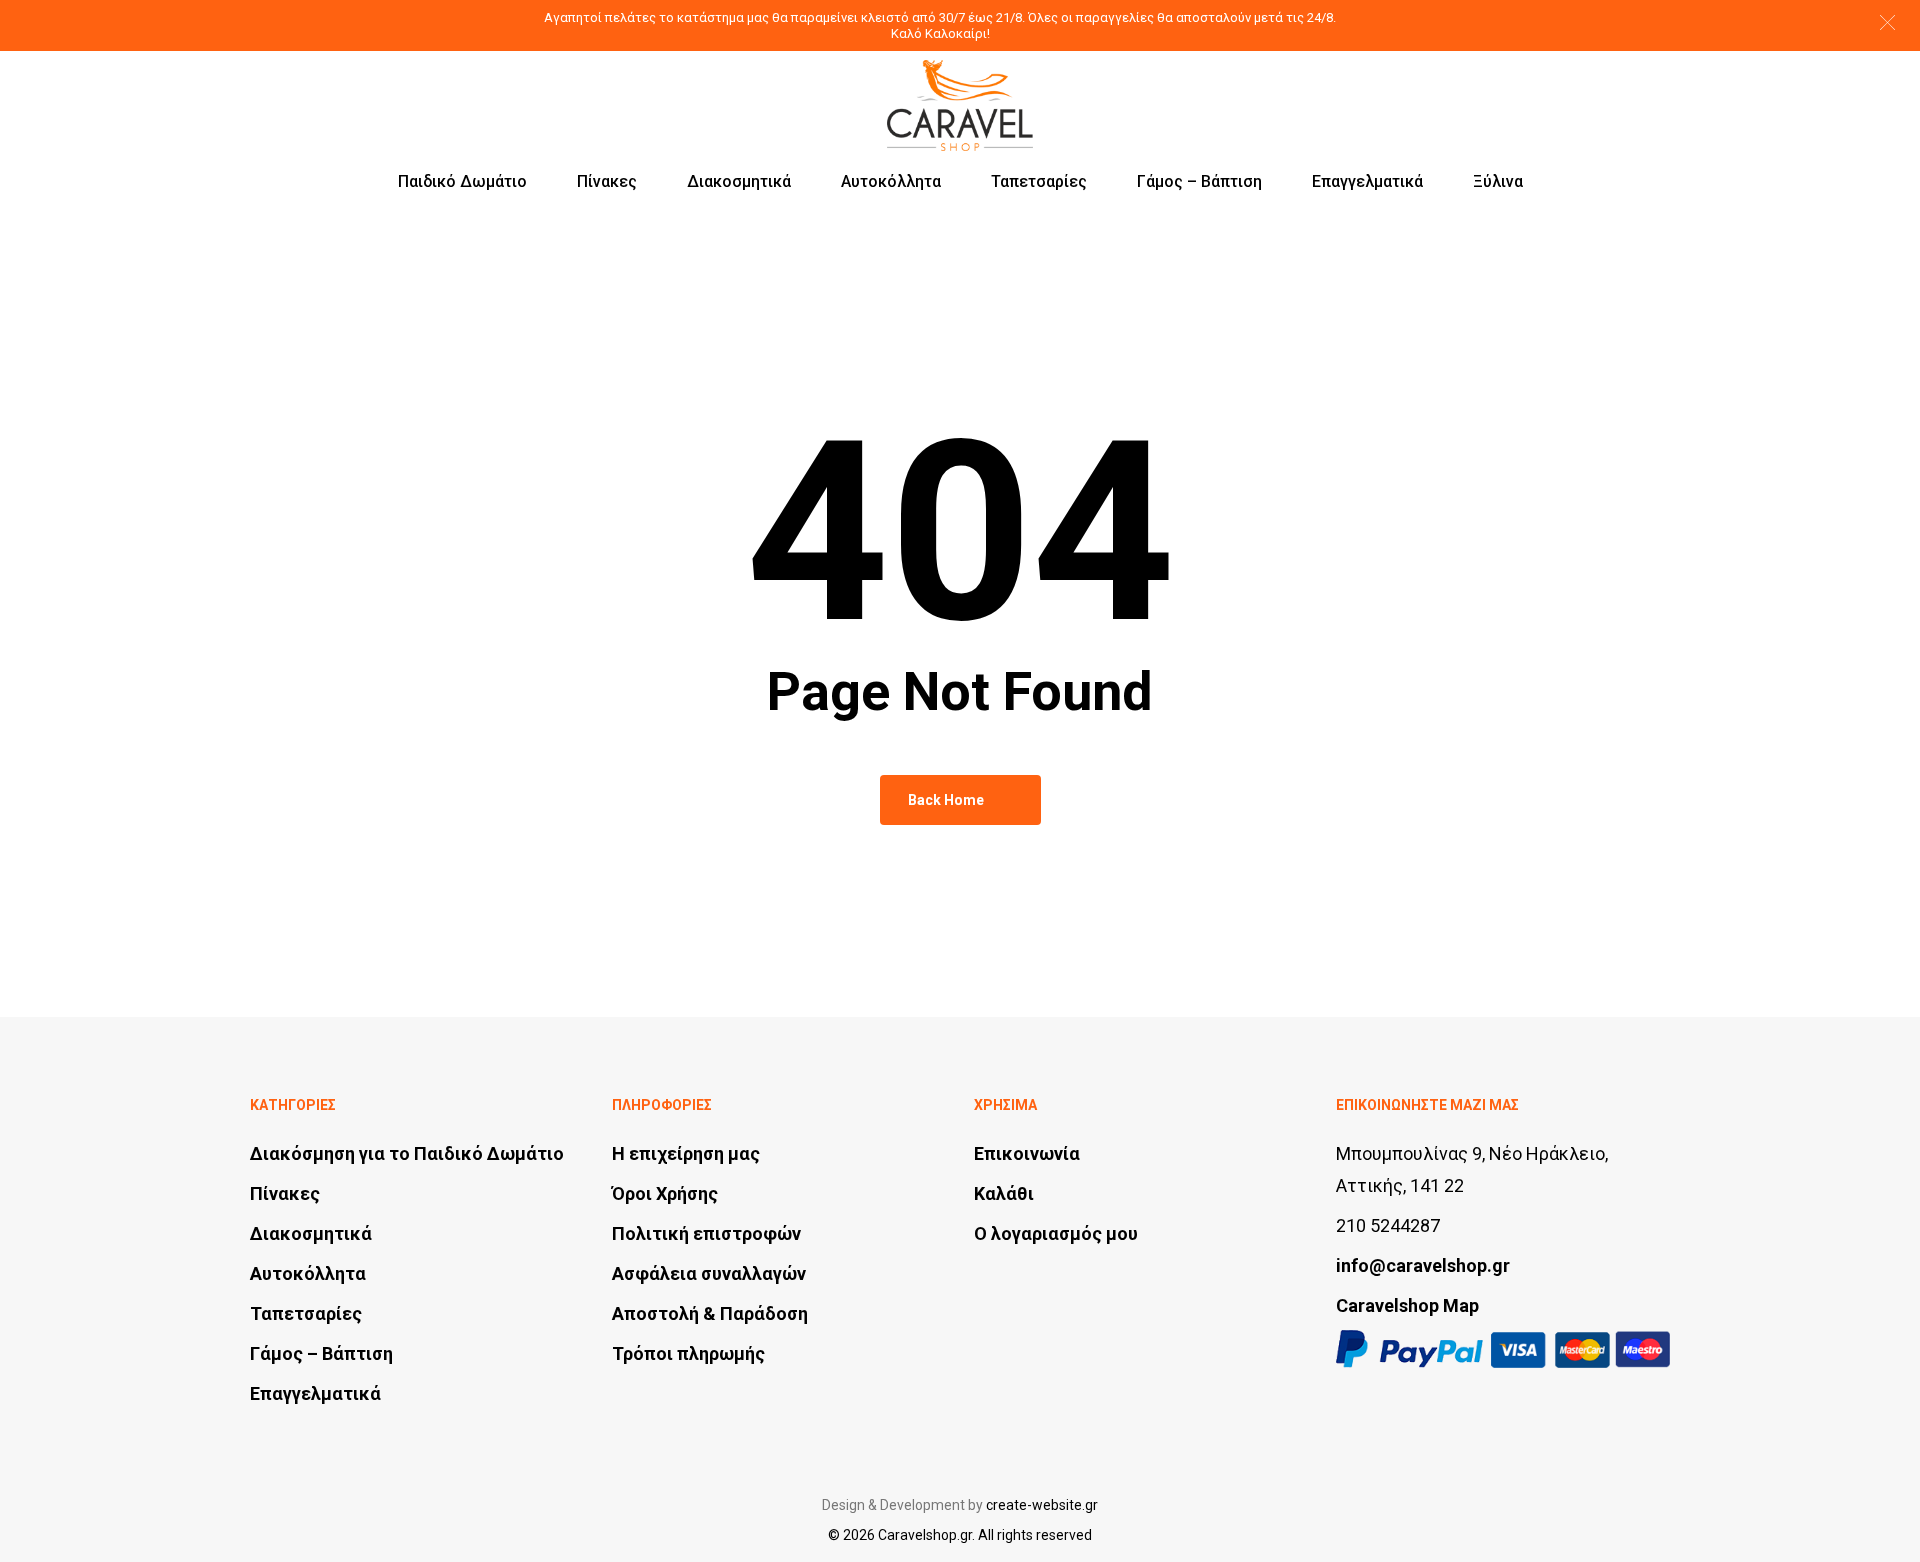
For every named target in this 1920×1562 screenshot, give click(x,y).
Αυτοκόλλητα (308, 1273)
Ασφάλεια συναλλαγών (709, 1273)
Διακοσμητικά (311, 1233)
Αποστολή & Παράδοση (710, 1313)
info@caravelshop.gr (1423, 1265)
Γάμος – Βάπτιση (321, 1353)
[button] (1887, 22)
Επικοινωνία (1027, 1153)
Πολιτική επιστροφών (706, 1233)
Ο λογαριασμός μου (1056, 1233)
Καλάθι (1004, 1193)
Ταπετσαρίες (306, 1313)
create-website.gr (1042, 1505)
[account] (1608, 87)
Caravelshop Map (1407, 1305)
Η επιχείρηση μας (686, 1153)
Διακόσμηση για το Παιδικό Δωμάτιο (407, 1153)
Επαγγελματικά (315, 1393)
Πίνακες (285, 1193)
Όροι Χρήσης (665, 1193)
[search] (1556, 87)
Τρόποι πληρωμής (688, 1353)
